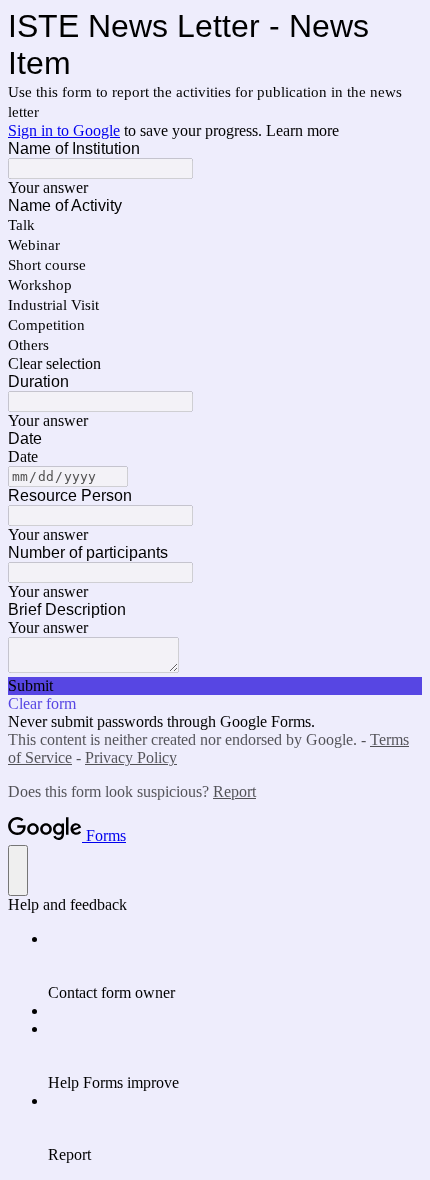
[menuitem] (235, 966)
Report (234, 791)
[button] (215, 364)
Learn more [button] (302, 130)
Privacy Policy (131, 757)
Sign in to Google (64, 130)
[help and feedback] (18, 870)
